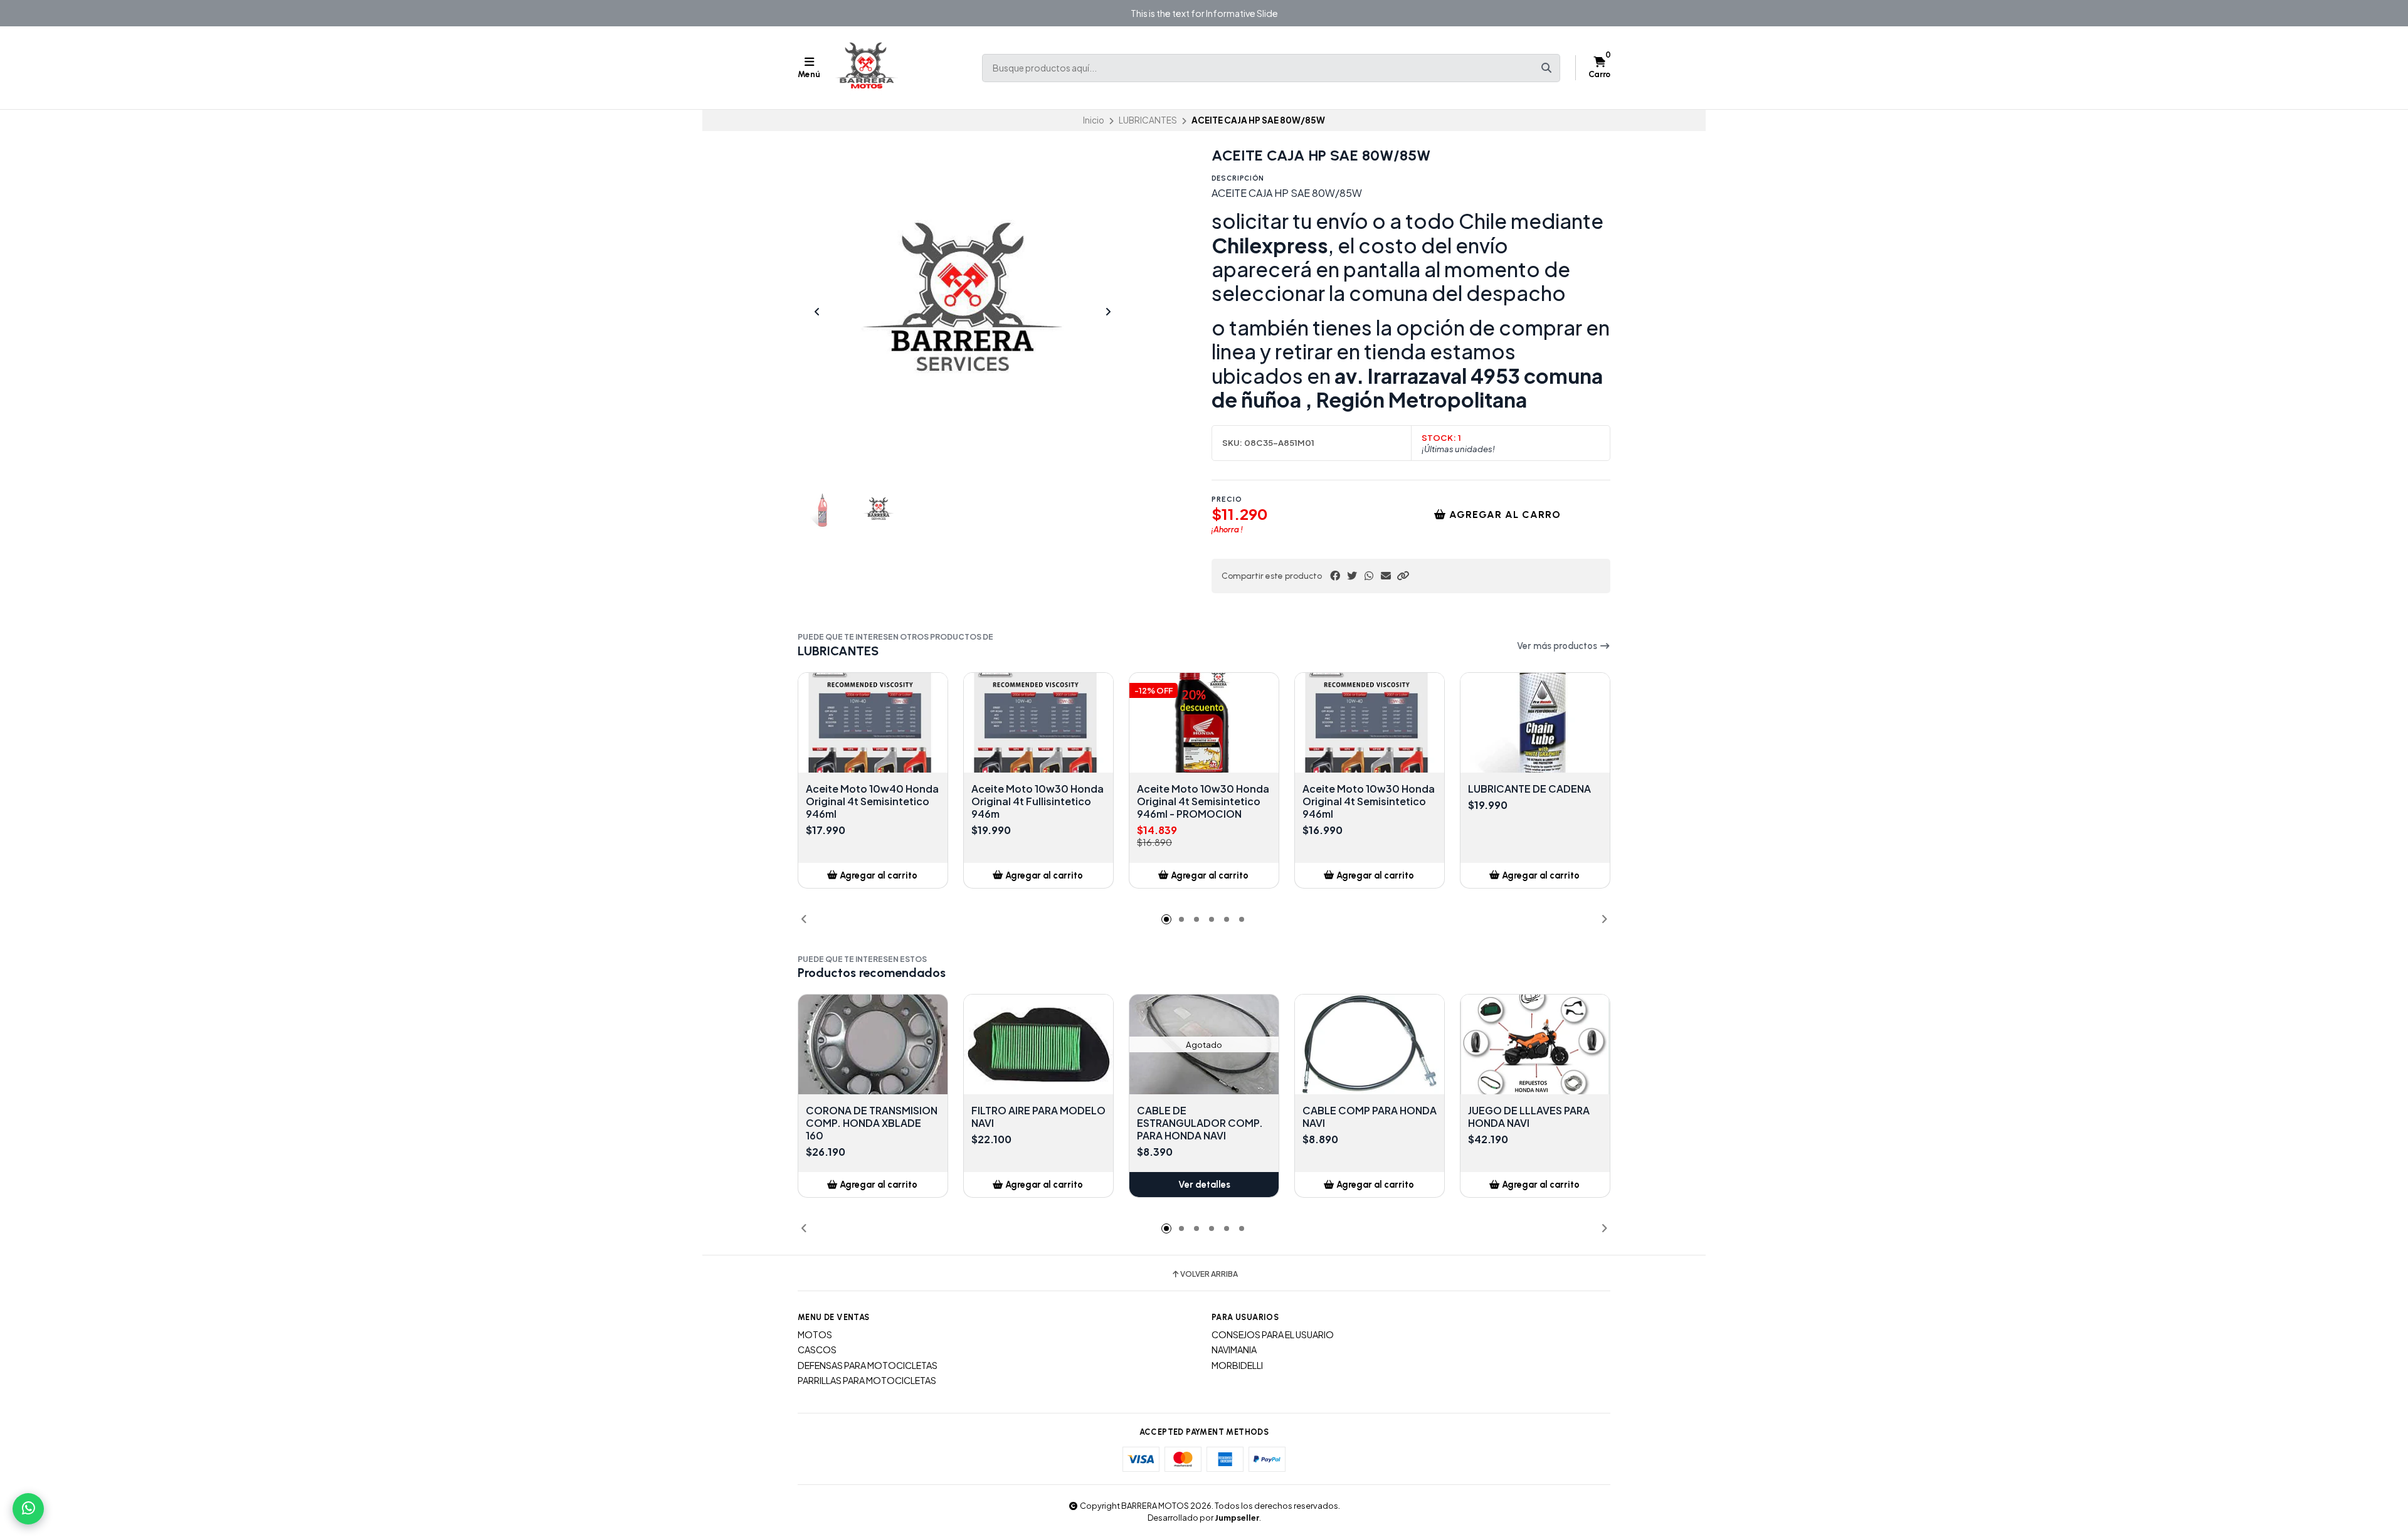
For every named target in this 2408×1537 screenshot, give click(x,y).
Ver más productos (1558, 646)
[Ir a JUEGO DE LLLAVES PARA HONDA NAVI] (1535, 1044)
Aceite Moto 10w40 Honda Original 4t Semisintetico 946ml (872, 801)
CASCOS (817, 1349)
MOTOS (815, 1334)
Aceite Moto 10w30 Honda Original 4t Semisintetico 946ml (1369, 801)
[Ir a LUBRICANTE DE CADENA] (1535, 723)
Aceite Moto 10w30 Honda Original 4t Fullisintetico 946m (1038, 801)
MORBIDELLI (1237, 1365)
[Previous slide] (817, 312)
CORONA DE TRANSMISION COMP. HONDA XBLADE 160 (872, 1123)
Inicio (1094, 120)
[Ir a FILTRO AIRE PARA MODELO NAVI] (1038, 1044)
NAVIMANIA (1234, 1349)
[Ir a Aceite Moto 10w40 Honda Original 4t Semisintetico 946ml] (873, 723)
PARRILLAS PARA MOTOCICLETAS (867, 1380)
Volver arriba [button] (1209, 1274)
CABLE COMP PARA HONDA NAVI (1370, 1117)
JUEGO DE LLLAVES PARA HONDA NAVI (1529, 1117)
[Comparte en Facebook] (1335, 576)
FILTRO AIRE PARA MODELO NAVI (1038, 1117)
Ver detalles (1204, 1185)
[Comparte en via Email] (1386, 576)
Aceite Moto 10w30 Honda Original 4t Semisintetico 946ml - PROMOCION (1203, 801)
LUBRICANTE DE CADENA (1529, 789)
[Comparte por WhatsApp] (1369, 576)
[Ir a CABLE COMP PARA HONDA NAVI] (1370, 1044)
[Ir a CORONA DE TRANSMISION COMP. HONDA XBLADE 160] (873, 1044)
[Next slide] (1108, 312)
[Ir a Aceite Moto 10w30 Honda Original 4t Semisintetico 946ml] (1370, 723)
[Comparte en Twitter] (1352, 576)
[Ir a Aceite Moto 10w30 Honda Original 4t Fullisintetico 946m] (1038, 723)
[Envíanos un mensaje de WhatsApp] (28, 1509)
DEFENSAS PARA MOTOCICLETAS (868, 1365)
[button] (1403, 576)
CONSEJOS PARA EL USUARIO (1273, 1334)
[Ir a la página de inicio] (867, 68)
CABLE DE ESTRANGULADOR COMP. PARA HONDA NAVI (1200, 1123)
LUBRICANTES (1148, 120)
